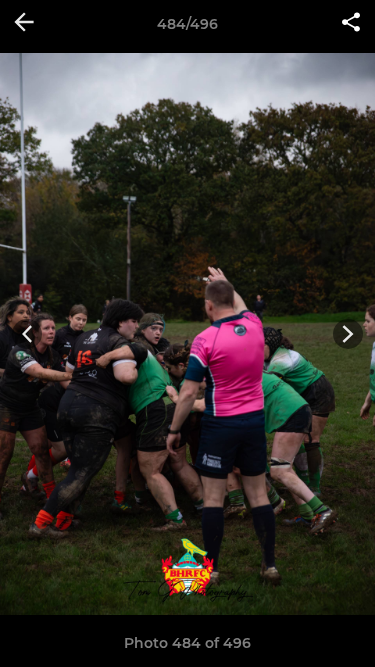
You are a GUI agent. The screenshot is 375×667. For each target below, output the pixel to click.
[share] (351, 24)
